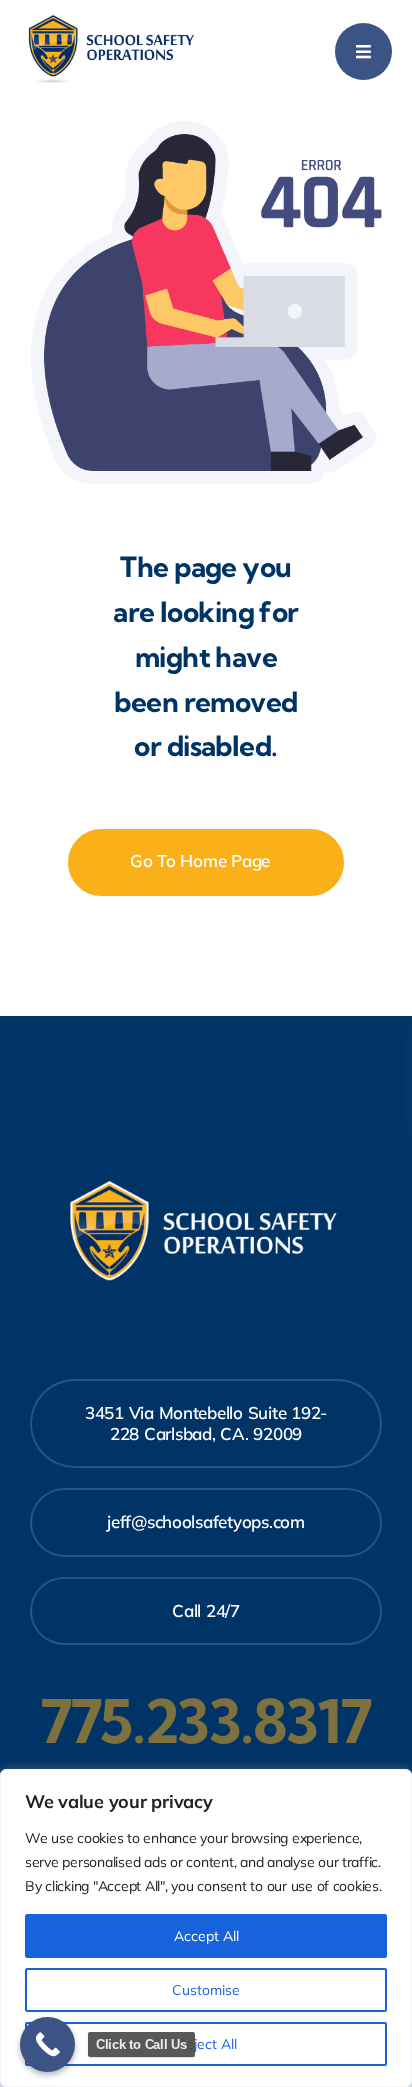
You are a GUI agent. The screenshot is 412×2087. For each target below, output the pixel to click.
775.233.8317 (206, 1721)
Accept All (206, 1936)
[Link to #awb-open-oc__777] (363, 51)
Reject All (206, 2044)
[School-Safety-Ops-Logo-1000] (113, 20)
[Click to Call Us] (47, 2044)
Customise (206, 1990)
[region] (206, 1928)
